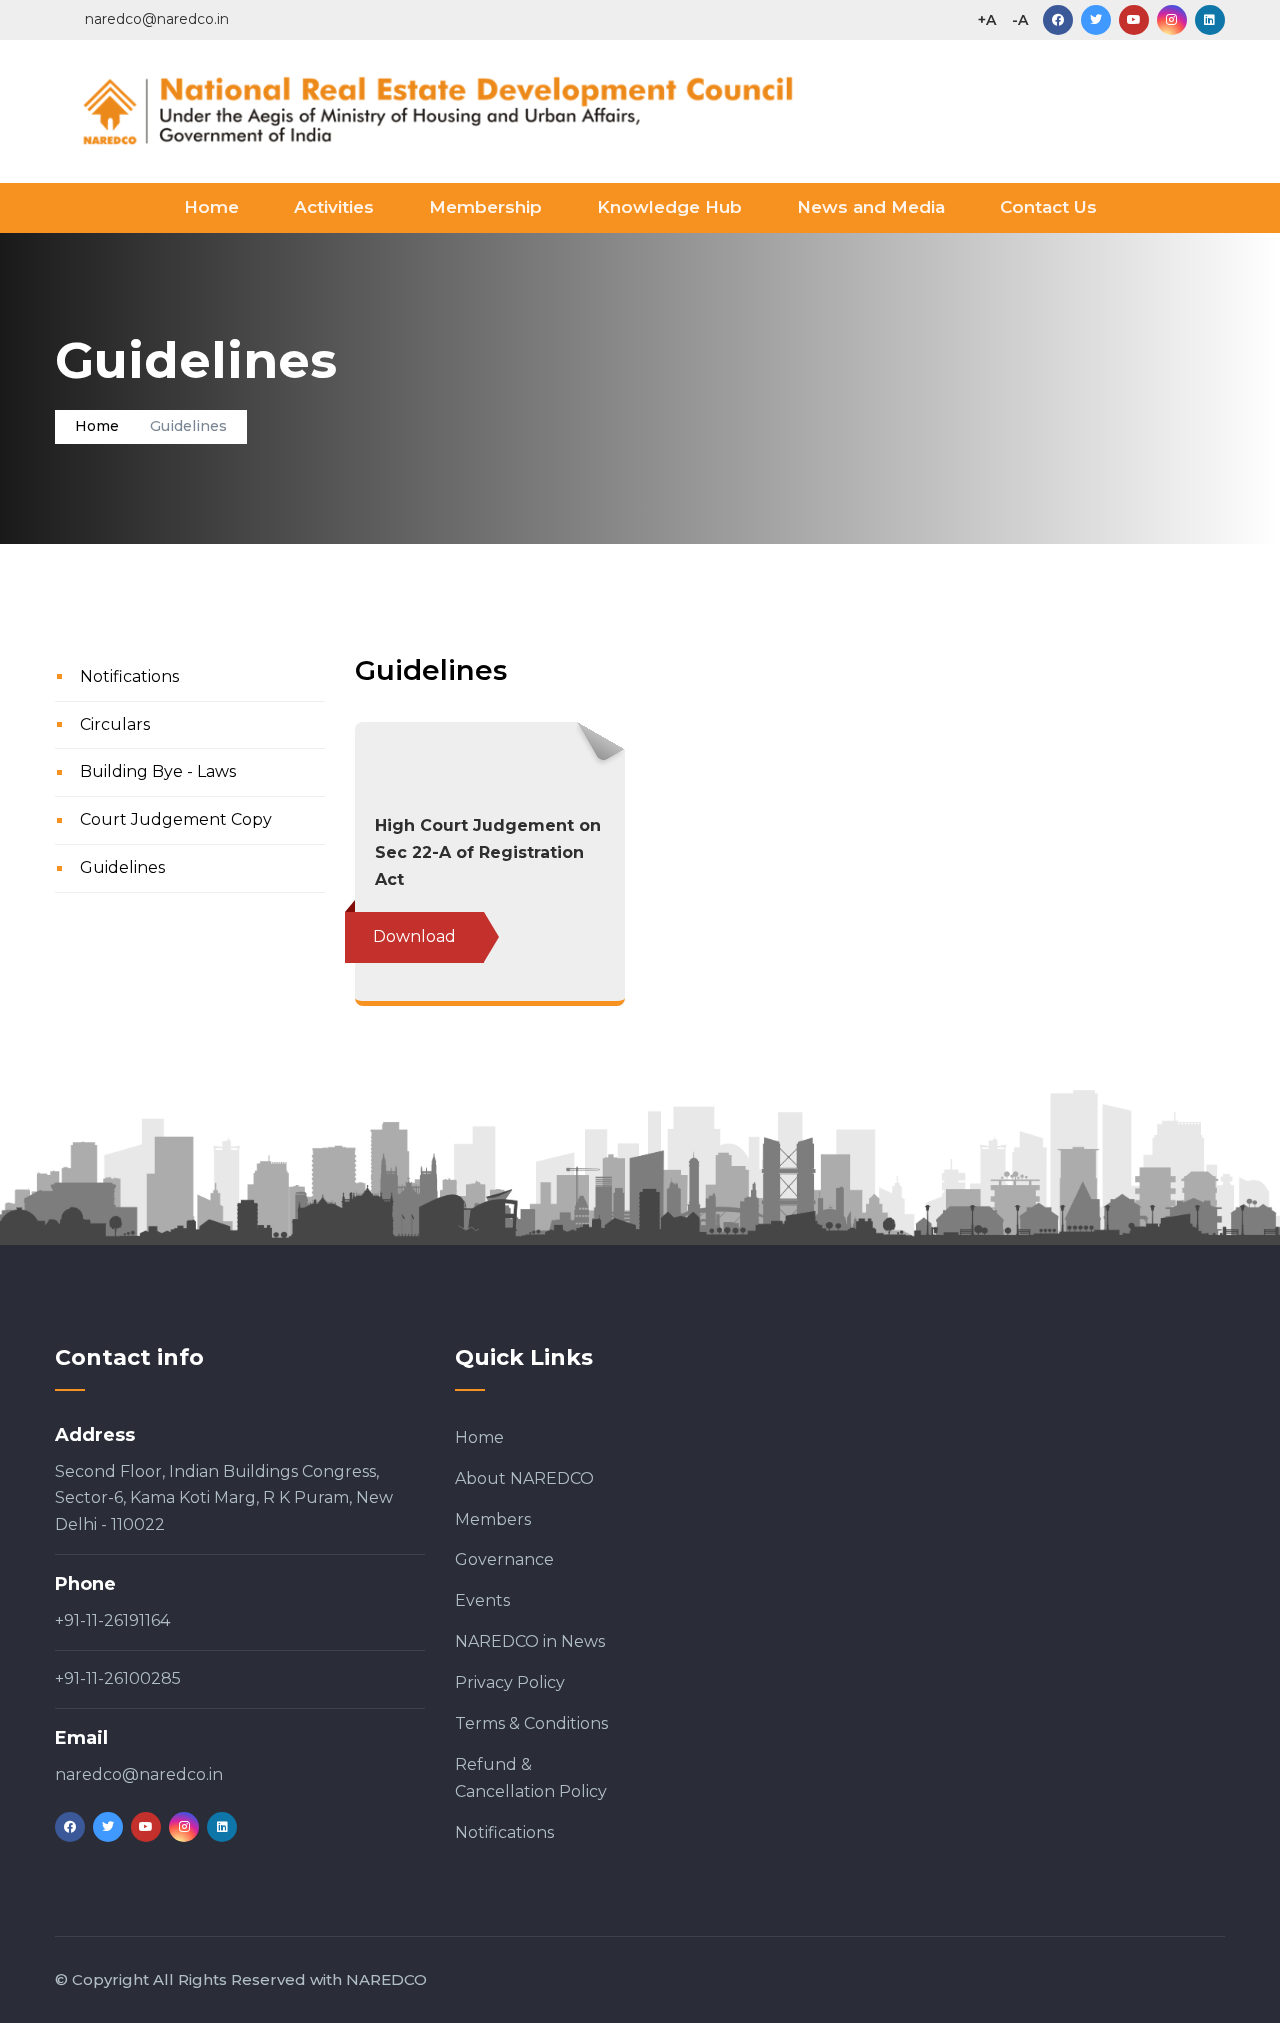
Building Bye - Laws (158, 771)
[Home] (490, 107)
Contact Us (1048, 207)
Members (493, 1519)
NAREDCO (386, 1979)
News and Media (871, 207)
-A (1020, 20)
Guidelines (122, 867)
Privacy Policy (510, 1682)
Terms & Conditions (531, 1723)
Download (414, 936)
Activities (334, 207)
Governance (504, 1559)
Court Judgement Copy (176, 819)
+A (987, 20)
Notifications (129, 676)
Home (211, 207)
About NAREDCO (524, 1478)
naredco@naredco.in (139, 1774)
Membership (485, 207)
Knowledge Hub (669, 207)
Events (482, 1600)
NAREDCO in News (530, 1641)
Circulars (115, 724)
